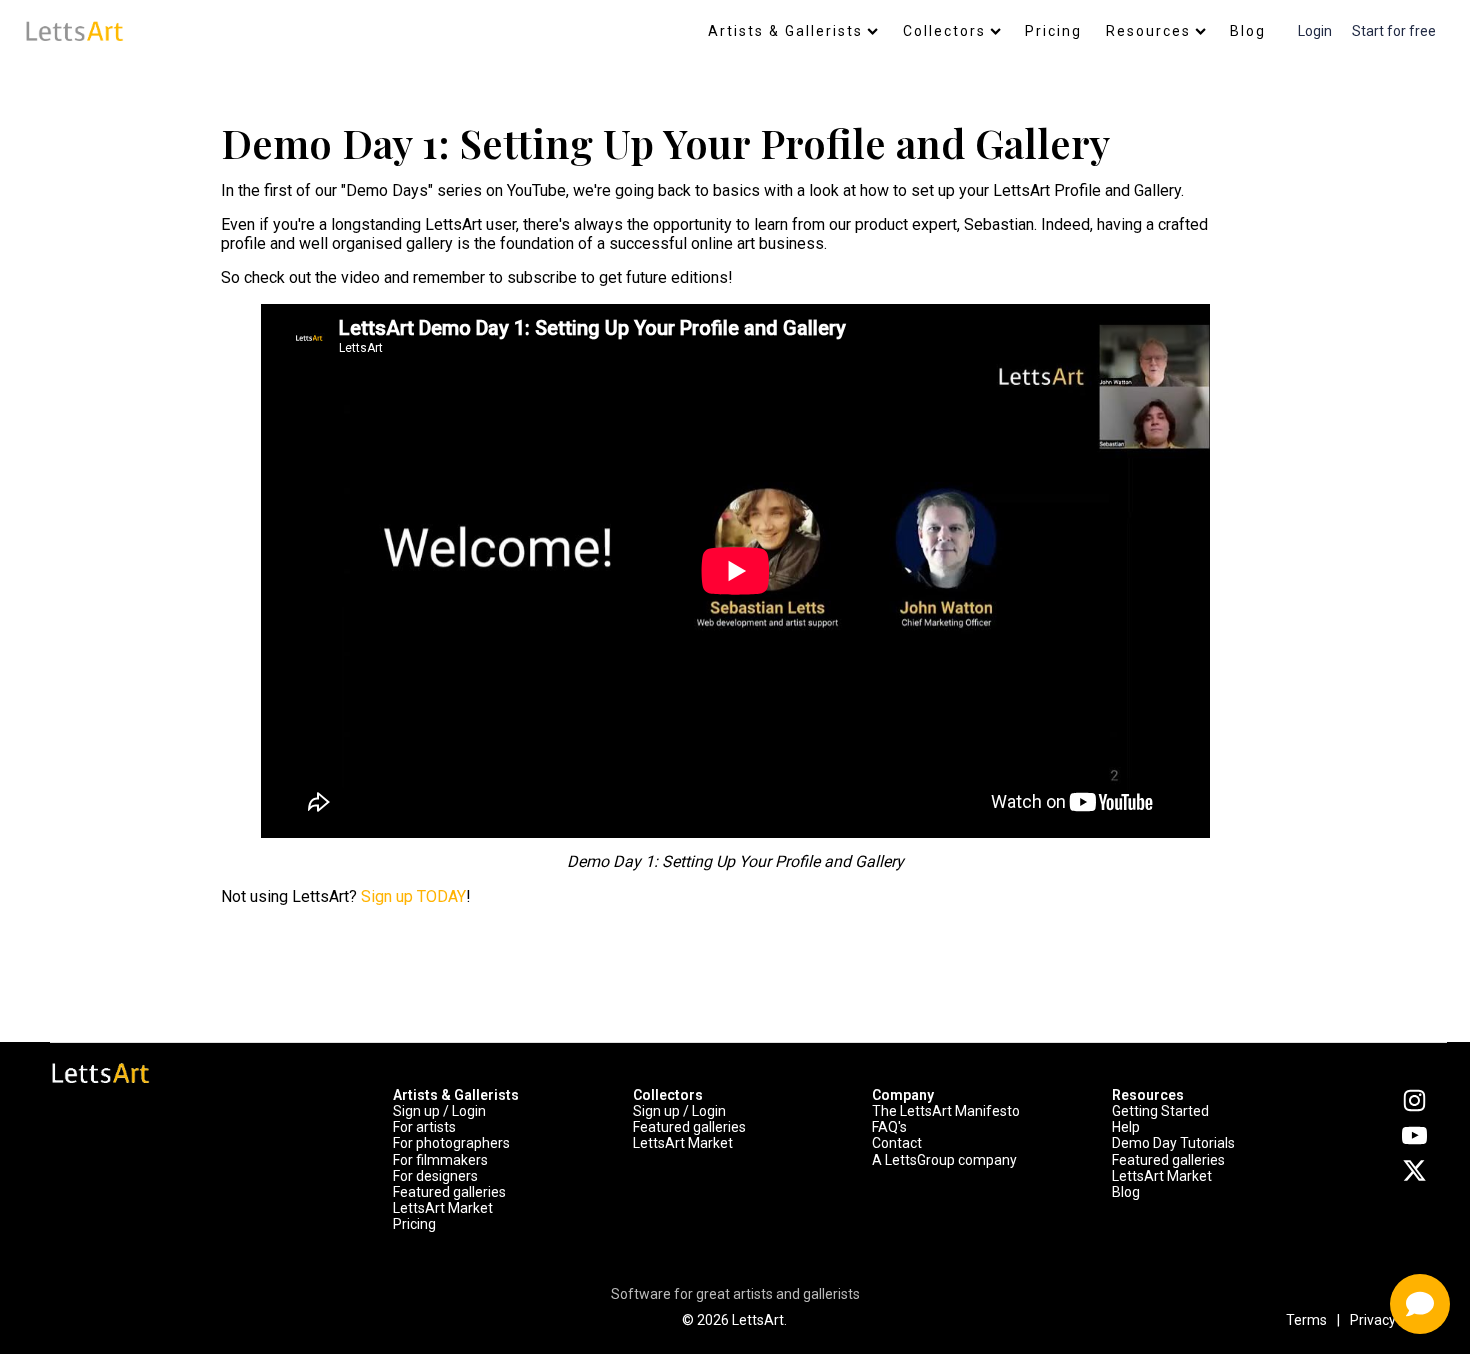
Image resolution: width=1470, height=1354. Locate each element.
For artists (424, 1127)
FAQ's (889, 1127)
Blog (1248, 31)
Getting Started (1160, 1111)
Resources (1148, 31)
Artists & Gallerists (785, 31)
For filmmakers (440, 1160)
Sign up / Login (439, 1111)
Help (1126, 1127)
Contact (897, 1143)
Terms (1306, 1320)
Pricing (1053, 31)
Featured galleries (449, 1192)
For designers (435, 1176)
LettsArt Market (443, 1208)
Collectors (944, 31)
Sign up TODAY (411, 896)
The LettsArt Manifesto (946, 1111)
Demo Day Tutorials (1173, 1143)
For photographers (451, 1143)
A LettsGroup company (944, 1160)
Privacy (1373, 1320)
